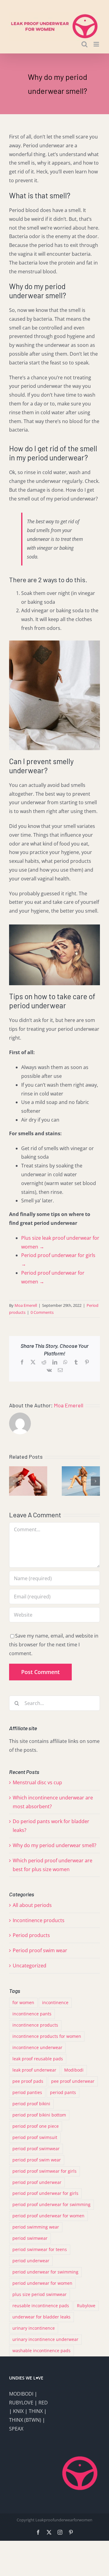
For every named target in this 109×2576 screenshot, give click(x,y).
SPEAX (16, 2429)
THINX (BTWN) (25, 2420)
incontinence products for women (47, 2036)
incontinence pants (32, 2014)
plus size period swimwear (40, 2294)
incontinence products (35, 2025)
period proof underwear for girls (45, 2193)
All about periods (32, 1905)
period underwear (31, 2261)
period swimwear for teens (40, 2249)
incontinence (55, 2002)
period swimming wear (36, 2227)
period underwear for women (42, 2283)
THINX (36, 2411)
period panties (27, 2092)
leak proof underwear (34, 2070)
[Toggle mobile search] (84, 44)
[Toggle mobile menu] (97, 44)
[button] (14, 1481)
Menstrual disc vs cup (37, 1782)
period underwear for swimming (45, 2272)
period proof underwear (37, 2182)
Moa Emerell (26, 1305)
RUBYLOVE (21, 2403)
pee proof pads (28, 2081)
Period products (31, 1935)
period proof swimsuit (35, 2137)
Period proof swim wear (40, 1950)
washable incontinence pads (41, 2351)
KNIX (18, 2411)
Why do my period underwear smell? (54, 1845)
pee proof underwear (73, 2081)
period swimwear (30, 2238)
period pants (63, 2092)
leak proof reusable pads (38, 2059)
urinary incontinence (34, 2328)
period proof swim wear (37, 2160)
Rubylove (86, 2306)
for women (23, 2002)
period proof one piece (36, 2126)
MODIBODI (21, 2394)
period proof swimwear (36, 2149)
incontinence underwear (37, 2047)
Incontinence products (39, 1920)
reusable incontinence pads (41, 2306)
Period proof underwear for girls (58, 1255)
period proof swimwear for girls (45, 2171)
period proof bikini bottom (39, 2115)
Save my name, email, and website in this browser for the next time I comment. (54, 1645)
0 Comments (42, 1312)
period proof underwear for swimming (51, 2204)
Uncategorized (30, 1966)
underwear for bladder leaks (41, 2317)
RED (43, 2403)
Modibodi (74, 2070)
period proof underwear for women (48, 2216)
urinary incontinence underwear (45, 2339)
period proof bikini (31, 2104)
